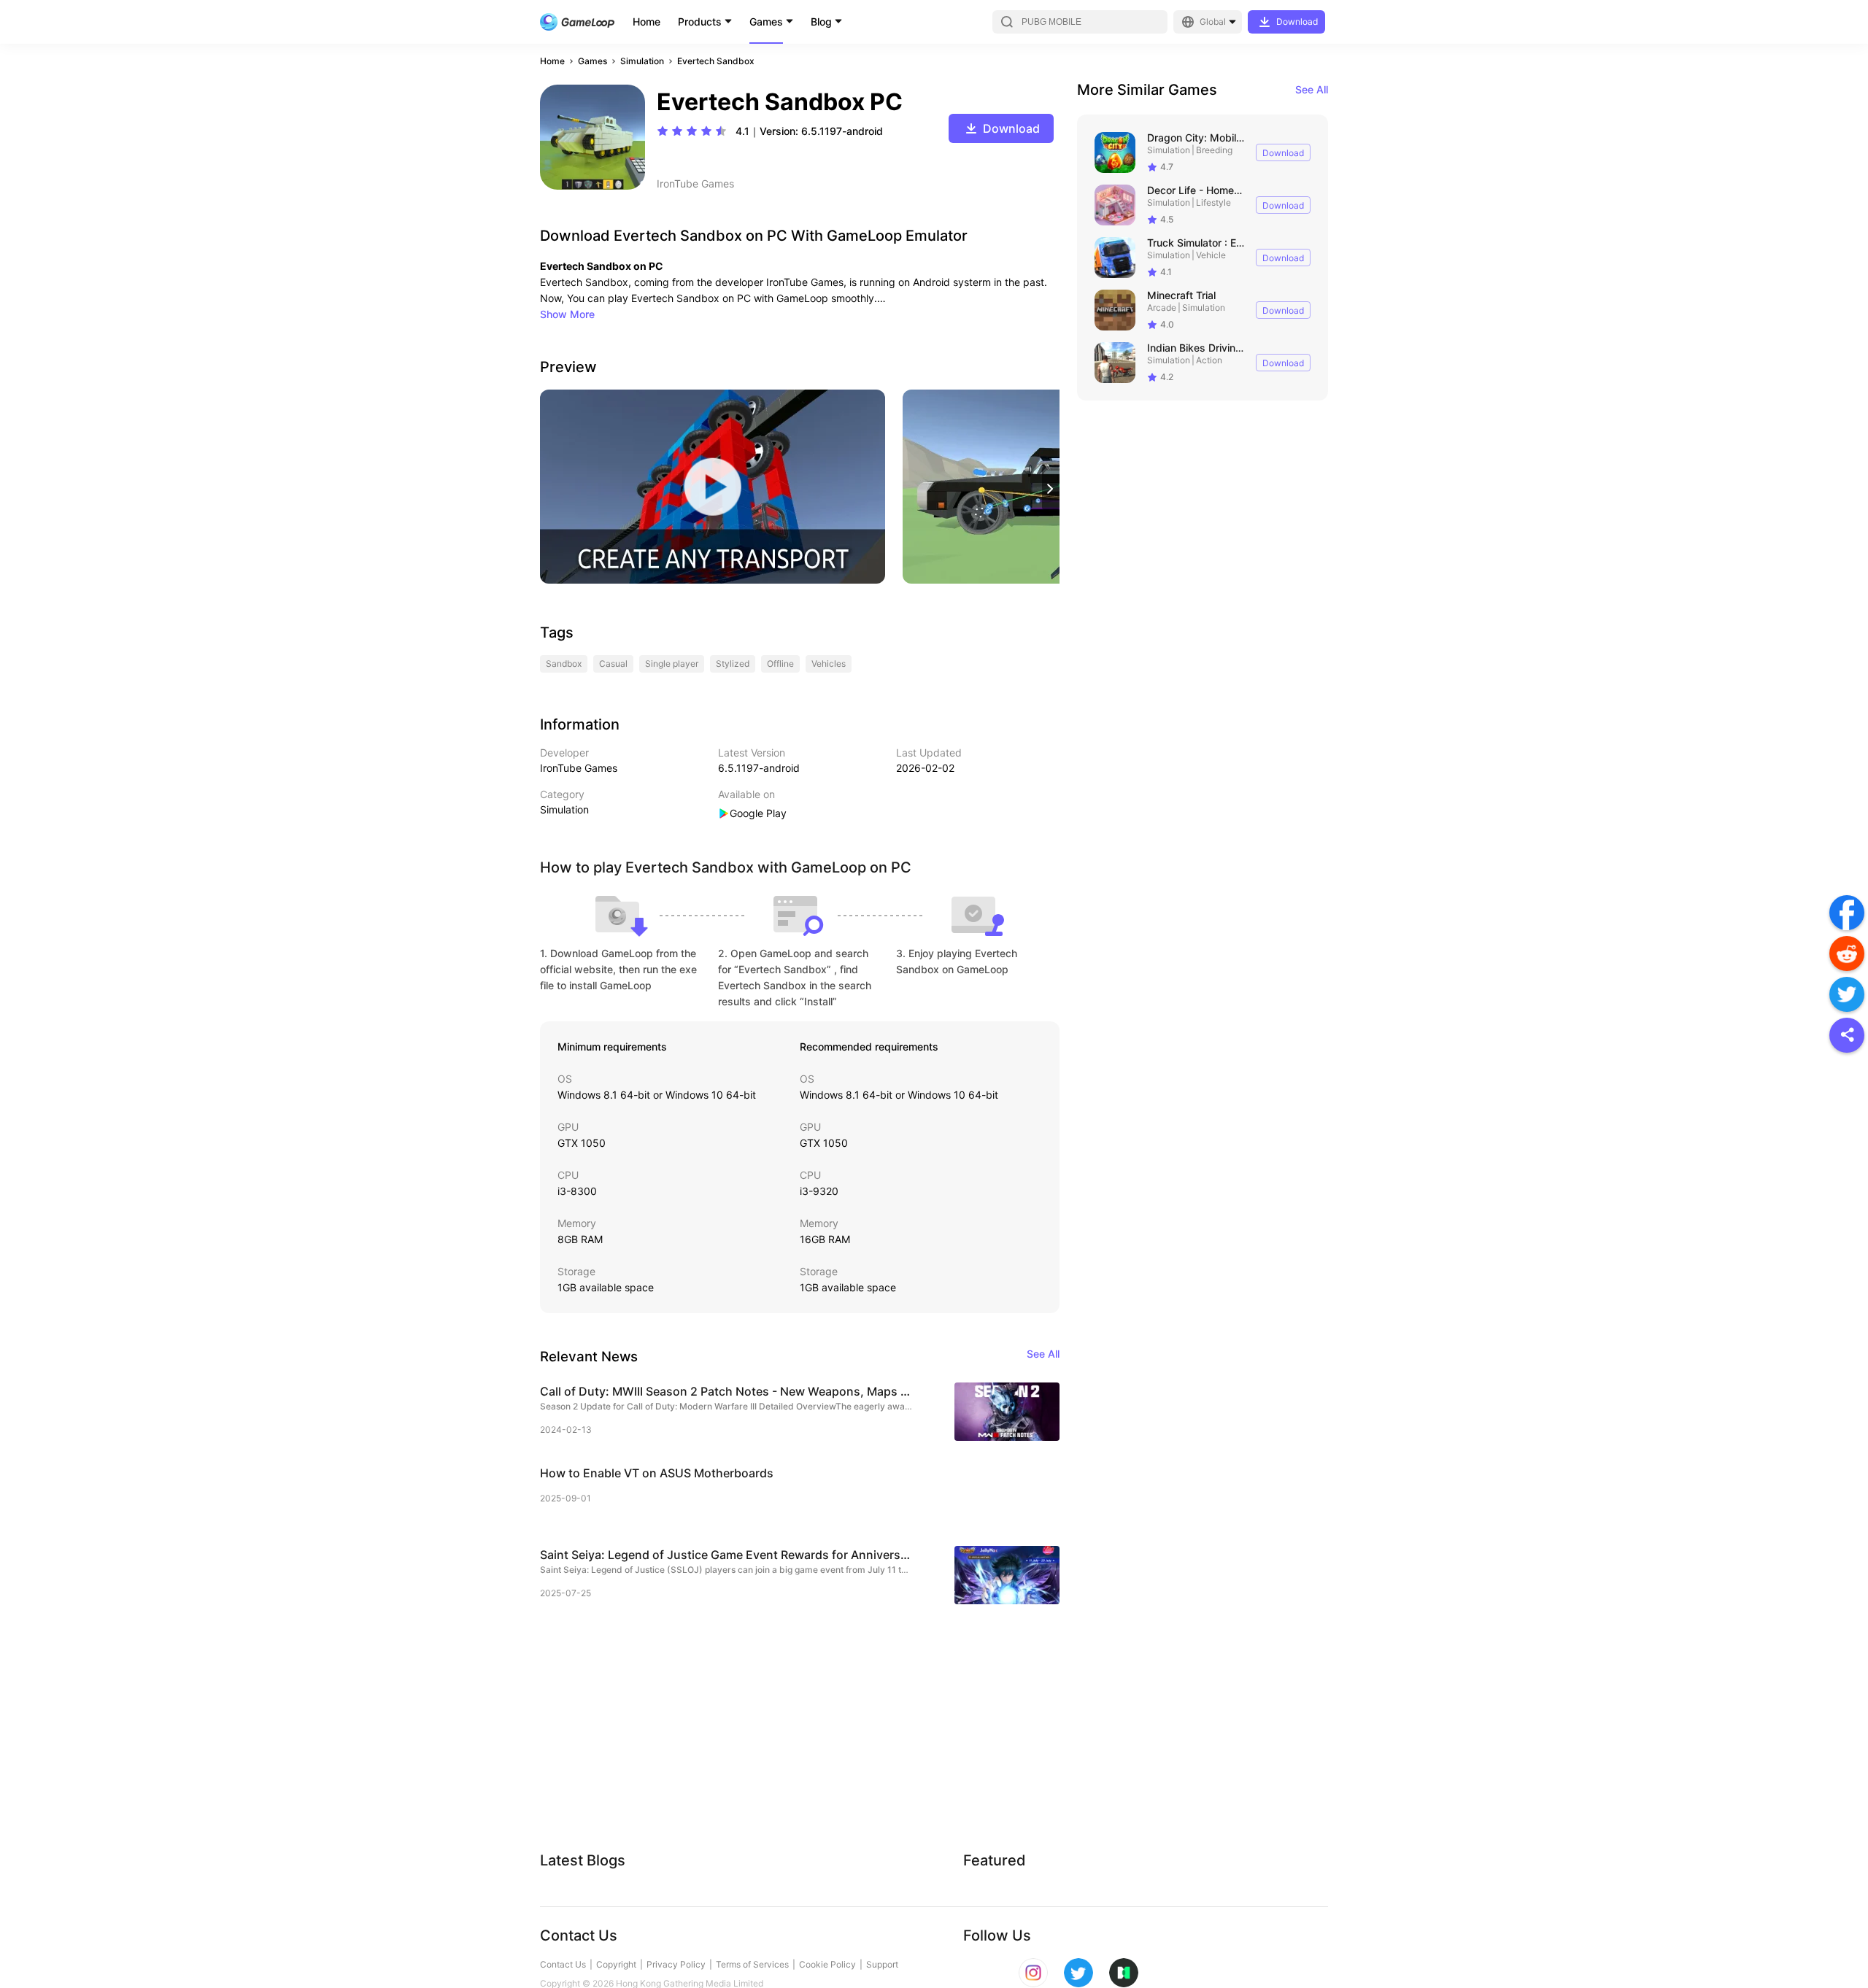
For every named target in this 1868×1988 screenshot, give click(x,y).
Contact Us (563, 1964)
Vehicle (1211, 255)
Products (700, 22)
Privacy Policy (676, 1964)
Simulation (642, 61)
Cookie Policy (827, 1964)
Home (647, 22)
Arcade (1162, 308)
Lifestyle (1213, 202)
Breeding (1214, 150)
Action (1209, 360)
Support (882, 1964)
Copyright (616, 1964)
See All (1312, 89)
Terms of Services (752, 1964)
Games (766, 22)
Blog (821, 22)
